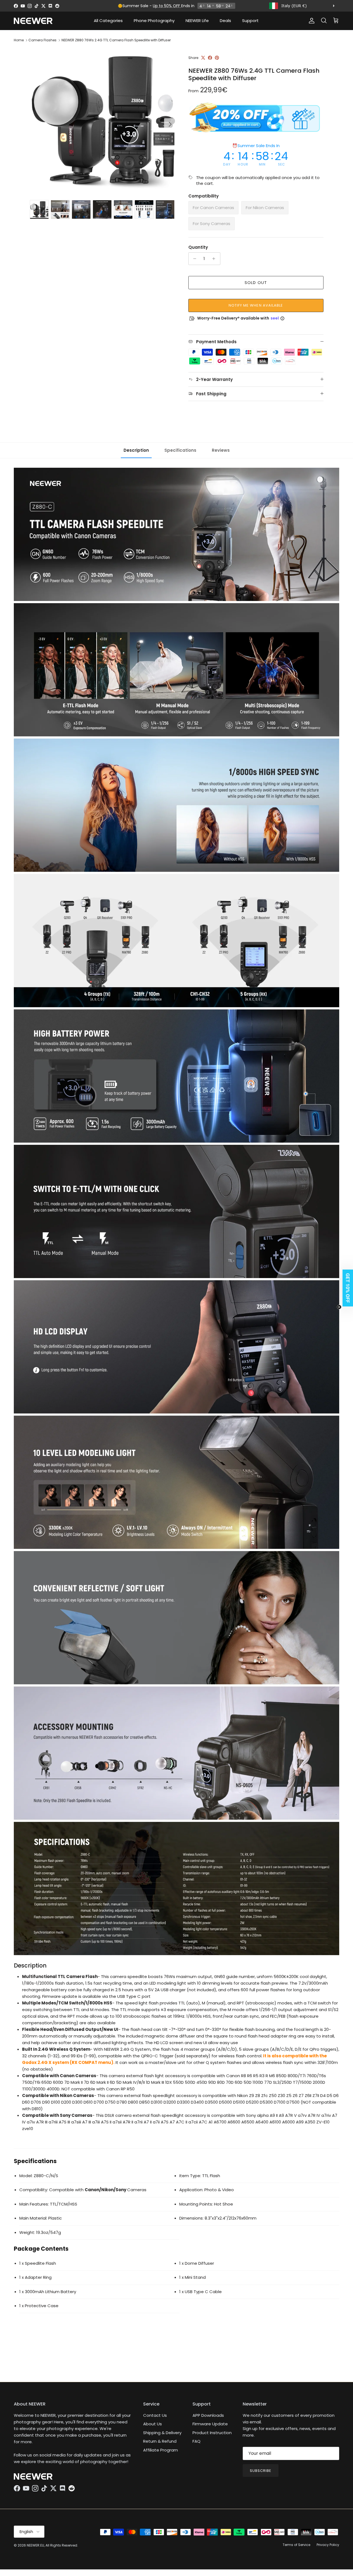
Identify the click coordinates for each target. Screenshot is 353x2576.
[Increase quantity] (215, 259)
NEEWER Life (197, 21)
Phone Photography (154, 21)
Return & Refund (160, 2441)
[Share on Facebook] (210, 58)
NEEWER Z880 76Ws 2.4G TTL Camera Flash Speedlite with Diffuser (116, 40)
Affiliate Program (161, 2450)
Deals (225, 21)
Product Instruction (212, 2433)
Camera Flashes (42, 40)
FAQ (196, 2441)
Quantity (198, 247)
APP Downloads (208, 2415)
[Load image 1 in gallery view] (103, 121)
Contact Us (155, 2415)
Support (250, 21)
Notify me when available (256, 305)
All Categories (108, 21)
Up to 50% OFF (167, 6)
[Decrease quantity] (193, 259)
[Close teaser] (339, 1307)
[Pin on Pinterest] (217, 58)
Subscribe (261, 2471)
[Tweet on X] (203, 58)
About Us (153, 2424)
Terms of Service (296, 2545)
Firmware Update (210, 2424)
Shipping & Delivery (162, 2433)
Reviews (221, 450)
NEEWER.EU (35, 2545)
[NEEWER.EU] (33, 21)
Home (19, 40)
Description (136, 450)
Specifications (180, 450)
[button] (346, 1288)
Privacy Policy (328, 2545)
